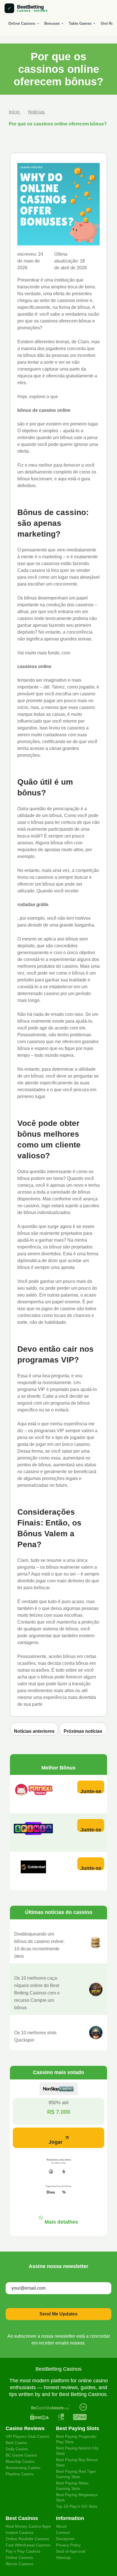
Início (15, 112)
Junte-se (91, 1791)
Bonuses (52, 23)
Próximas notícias (83, 1731)
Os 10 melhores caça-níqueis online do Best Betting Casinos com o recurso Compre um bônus (37, 1993)
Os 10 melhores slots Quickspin (35, 2036)
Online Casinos (22, 23)
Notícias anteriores (34, 1731)
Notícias (37, 112)
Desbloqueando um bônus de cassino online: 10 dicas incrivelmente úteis (39, 1945)
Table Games (80, 23)
